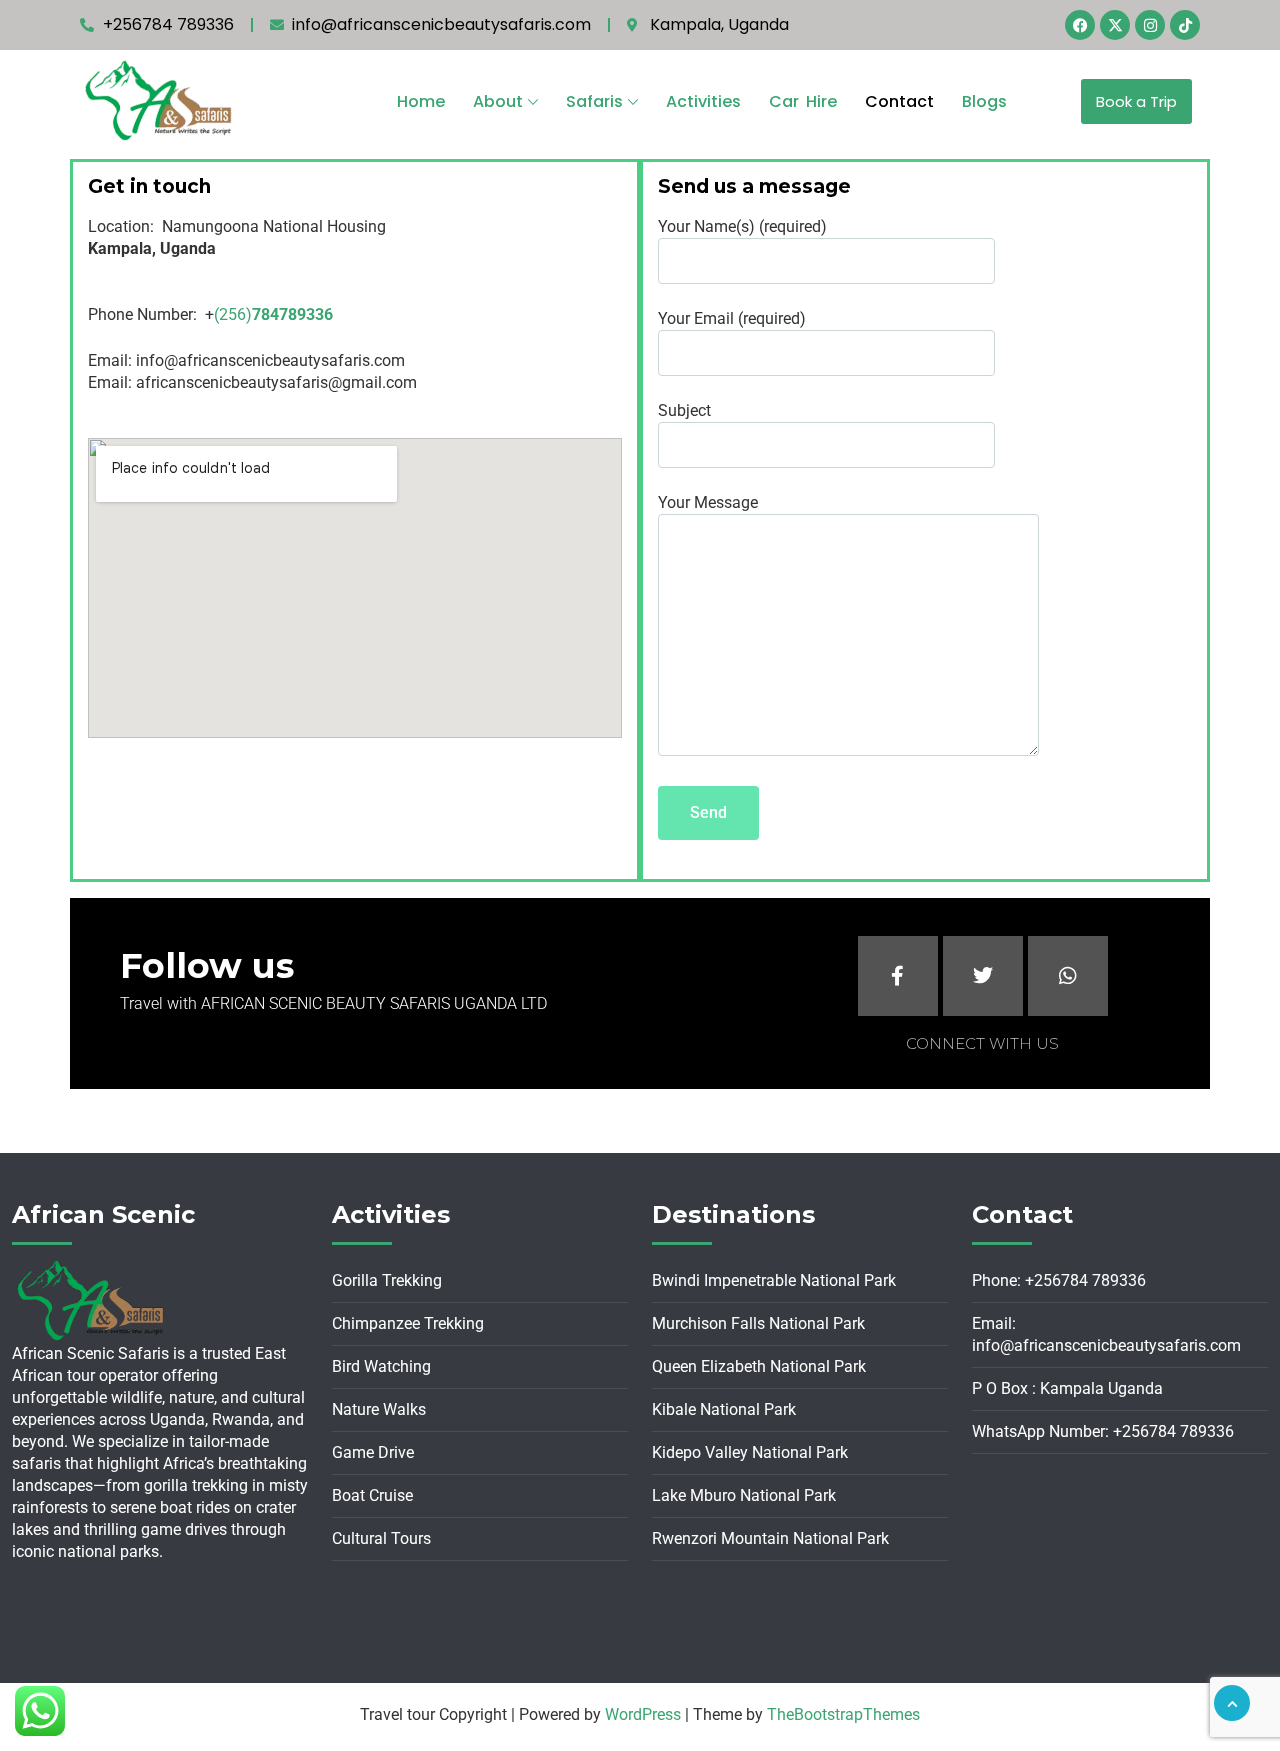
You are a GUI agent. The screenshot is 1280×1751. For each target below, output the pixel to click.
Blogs (984, 101)
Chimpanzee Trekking (408, 1323)
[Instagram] (1150, 25)
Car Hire (803, 101)
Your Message (708, 502)
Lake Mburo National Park (744, 1495)
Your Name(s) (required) (742, 226)
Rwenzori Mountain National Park (770, 1538)
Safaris (594, 101)
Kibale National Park (724, 1409)
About (498, 101)
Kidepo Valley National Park (750, 1452)
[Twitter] (983, 976)
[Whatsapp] (1068, 976)
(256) (233, 314)
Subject (684, 410)
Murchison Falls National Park (758, 1323)
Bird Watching (381, 1366)
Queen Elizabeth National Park (759, 1366)
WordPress (643, 1714)
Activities (703, 101)
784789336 (292, 314)
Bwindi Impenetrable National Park (774, 1280)
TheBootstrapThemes (843, 1714)
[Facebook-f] (898, 976)
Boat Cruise (372, 1495)
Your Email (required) (732, 318)
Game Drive (373, 1452)
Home (421, 101)
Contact (899, 101)
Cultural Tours (381, 1538)
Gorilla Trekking (387, 1280)
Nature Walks (379, 1409)
